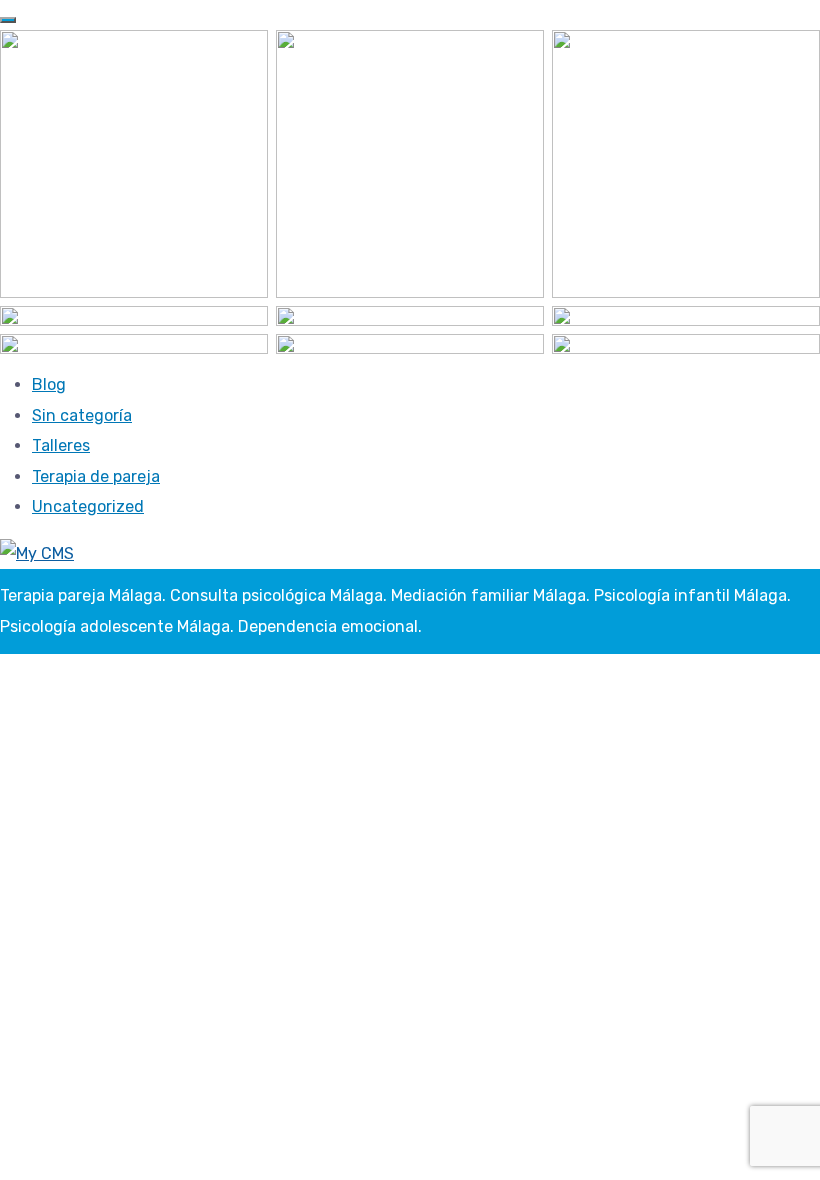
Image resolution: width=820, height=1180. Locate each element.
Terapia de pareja (96, 476)
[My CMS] (37, 552)
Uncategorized (88, 506)
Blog (49, 384)
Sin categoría (82, 415)
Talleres (61, 445)
